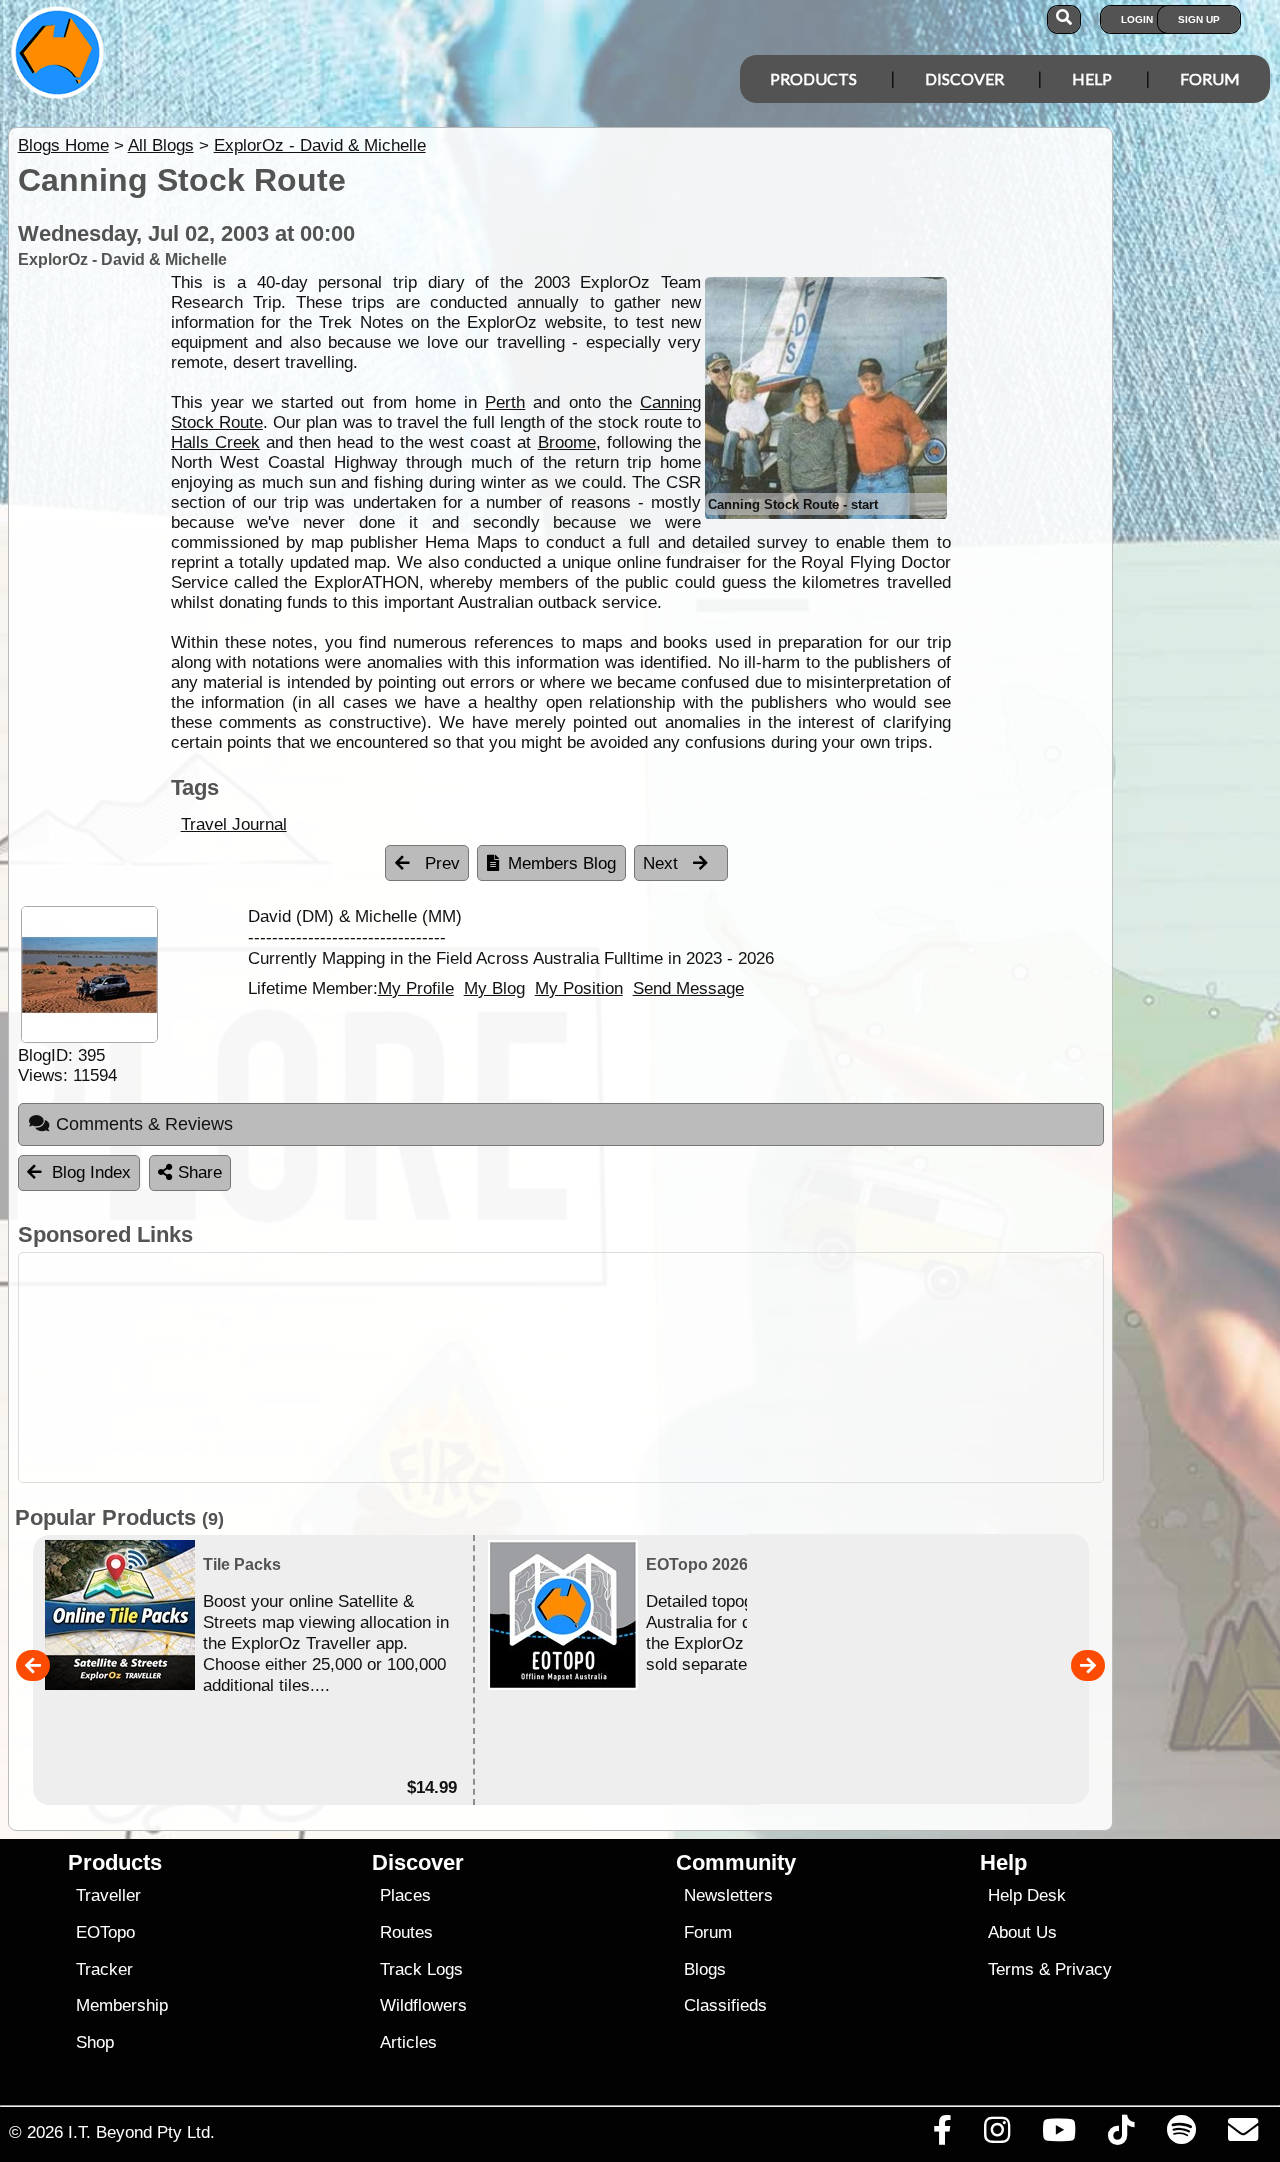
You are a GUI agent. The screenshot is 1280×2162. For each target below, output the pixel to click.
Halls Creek (215, 442)
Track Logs (421, 1969)
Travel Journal (234, 824)
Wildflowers (423, 2005)
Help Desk (1027, 1895)
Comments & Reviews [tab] (144, 1124)
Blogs (705, 1969)
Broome (567, 442)
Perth (505, 402)
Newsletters (728, 1895)
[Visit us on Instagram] (996, 2135)
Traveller (108, 1895)
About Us (1022, 1932)
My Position (579, 988)
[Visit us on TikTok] (1121, 2135)
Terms (1011, 1969)
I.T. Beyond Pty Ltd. (141, 2132)
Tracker (104, 1969)
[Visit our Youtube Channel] (1059, 2135)
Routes (406, 1932)
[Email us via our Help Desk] (1242, 2135)
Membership (122, 2005)
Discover (964, 78)
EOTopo (105, 1932)
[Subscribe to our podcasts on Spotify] (1181, 2135)
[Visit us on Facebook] (942, 2135)
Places (405, 1895)
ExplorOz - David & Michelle (320, 145)
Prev (440, 863)
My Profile (416, 988)
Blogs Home (63, 145)
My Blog (494, 988)
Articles (408, 2042)
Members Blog (562, 863)
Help (1092, 78)
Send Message (688, 988)
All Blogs (161, 145)
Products (813, 78)
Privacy (1083, 1969)
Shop (95, 2042)
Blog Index (91, 1172)
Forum (1210, 78)
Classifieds (725, 2005)
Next (663, 863)
